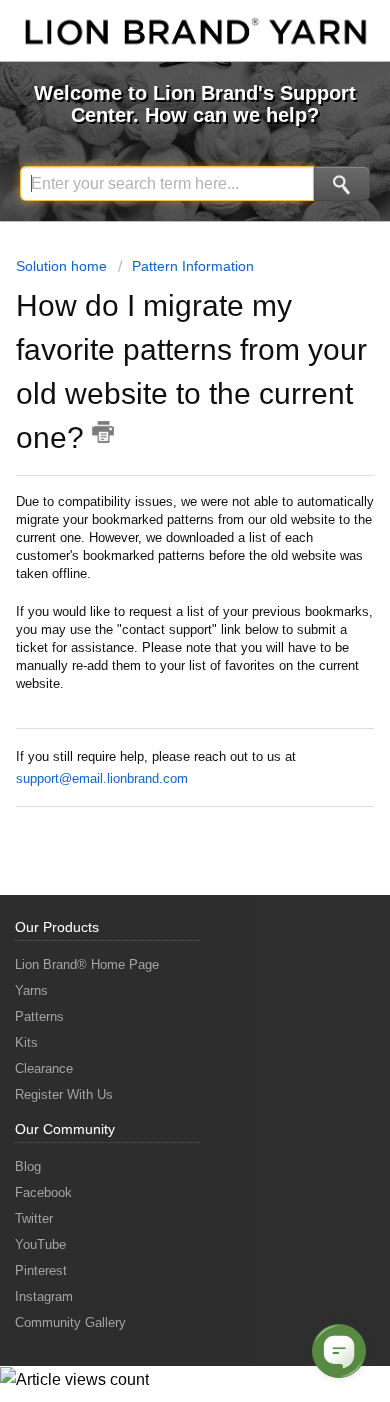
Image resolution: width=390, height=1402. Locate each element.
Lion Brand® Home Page (87, 964)
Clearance (44, 1068)
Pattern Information (193, 266)
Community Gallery (70, 1322)
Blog (28, 1166)
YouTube (40, 1244)
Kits (26, 1042)
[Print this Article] (103, 432)
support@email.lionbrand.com (102, 778)
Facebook (43, 1192)
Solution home (63, 266)
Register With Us (64, 1094)
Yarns (31, 990)
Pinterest (41, 1270)
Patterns (39, 1016)
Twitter (34, 1218)
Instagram (44, 1296)
